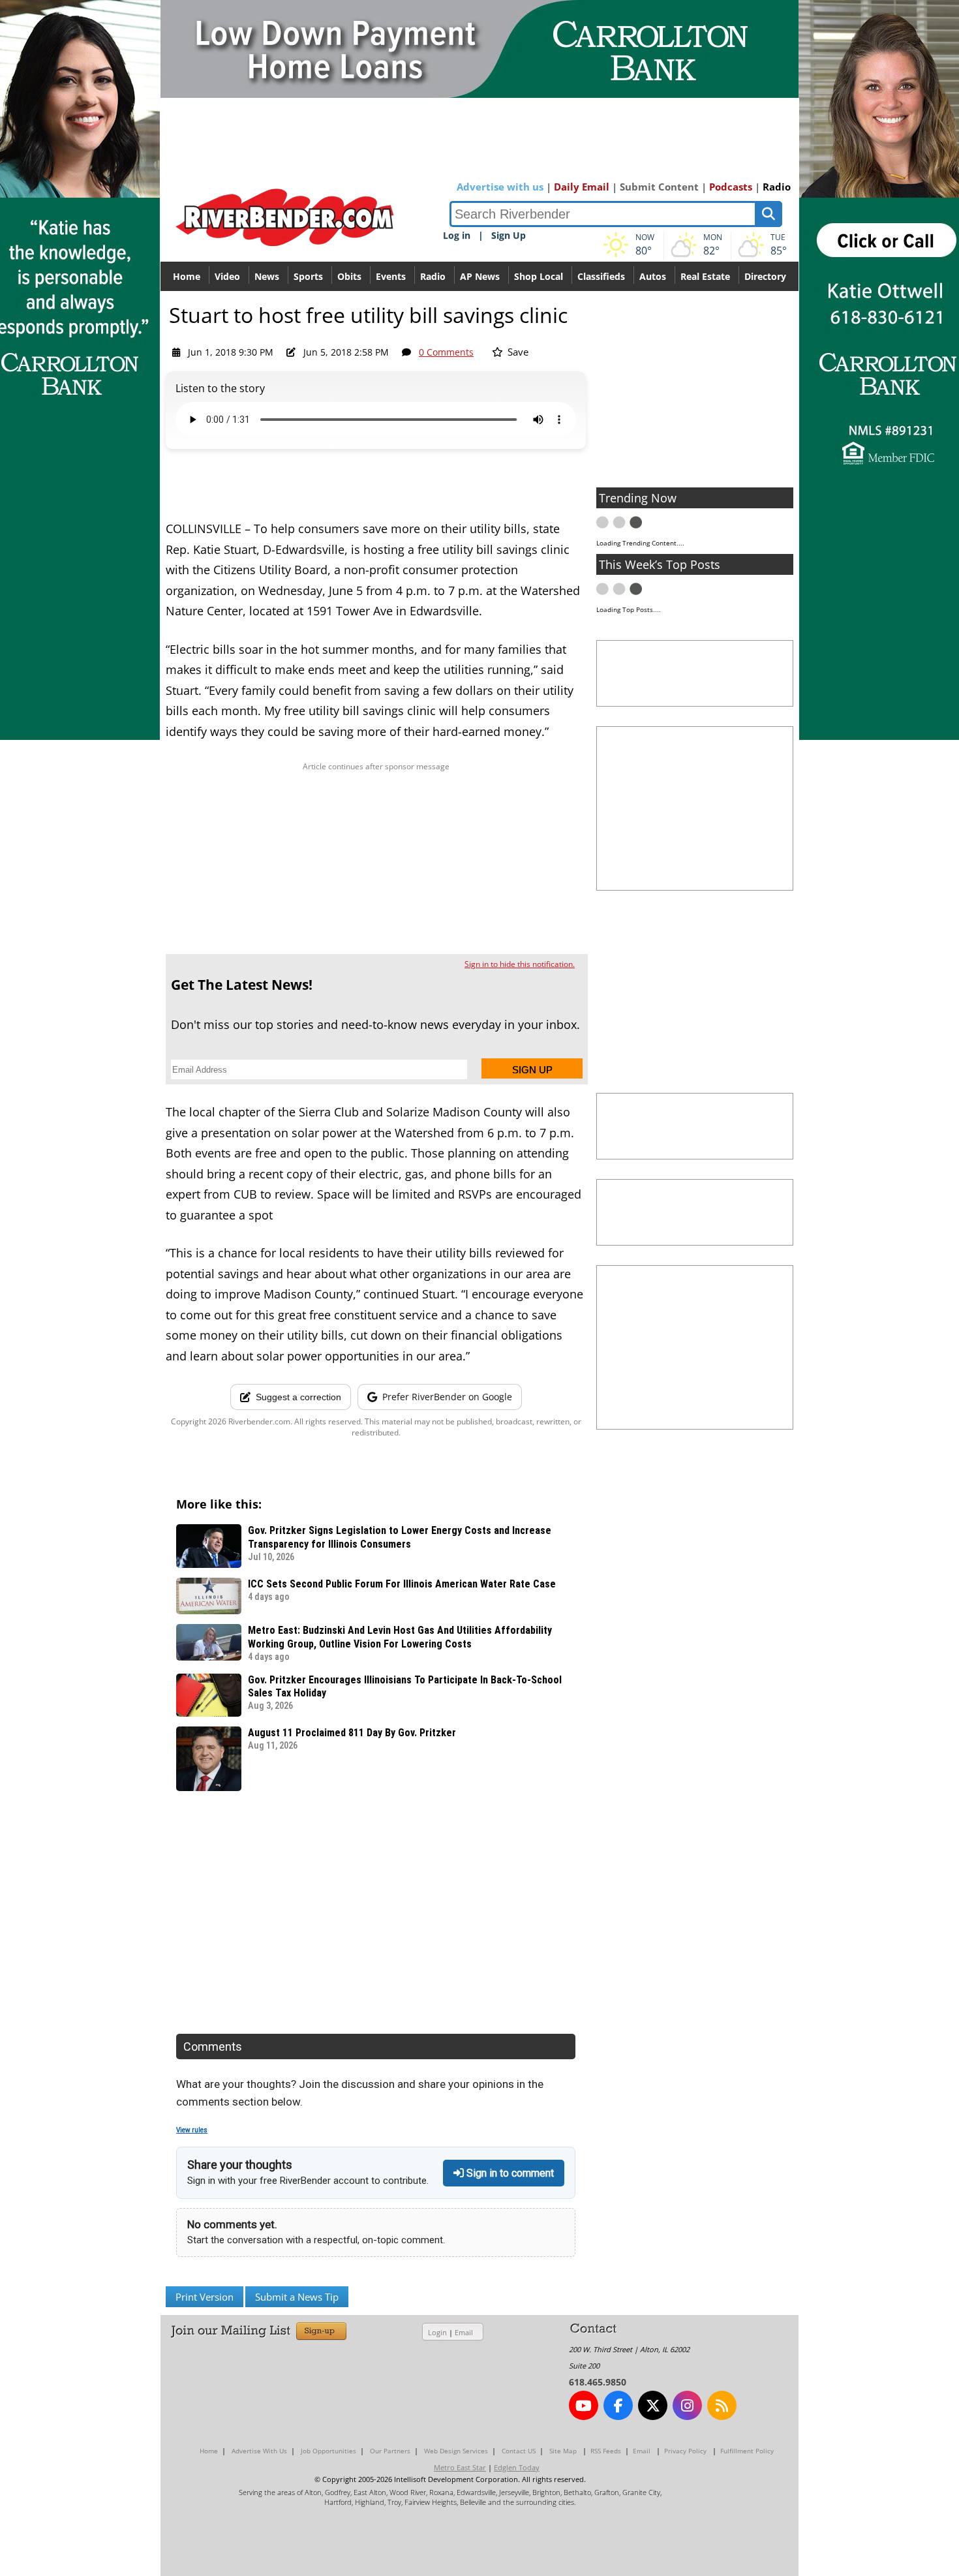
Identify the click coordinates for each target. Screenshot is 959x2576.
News (267, 276)
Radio (777, 187)
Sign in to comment (509, 2173)
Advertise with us (500, 187)
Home (187, 276)
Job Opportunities (328, 2451)
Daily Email (582, 187)
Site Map (563, 2451)
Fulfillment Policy (747, 2451)
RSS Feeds (606, 2451)
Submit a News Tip (297, 2297)
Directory (765, 276)
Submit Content (659, 187)
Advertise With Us (259, 2451)
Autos (653, 276)
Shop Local (539, 276)
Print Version (205, 2297)
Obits (349, 276)
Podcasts (731, 187)
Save (517, 352)
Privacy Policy (685, 2451)
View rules (192, 2130)
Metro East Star (460, 2467)
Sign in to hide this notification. (520, 964)
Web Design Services (456, 2451)
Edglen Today (517, 2467)
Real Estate (705, 276)
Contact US (519, 2451)
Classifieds (601, 276)
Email (464, 2332)
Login (437, 2332)
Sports (308, 276)
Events (391, 276)
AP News (480, 276)
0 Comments (446, 352)
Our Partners (390, 2451)
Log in (457, 235)
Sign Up (509, 235)
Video (227, 276)
